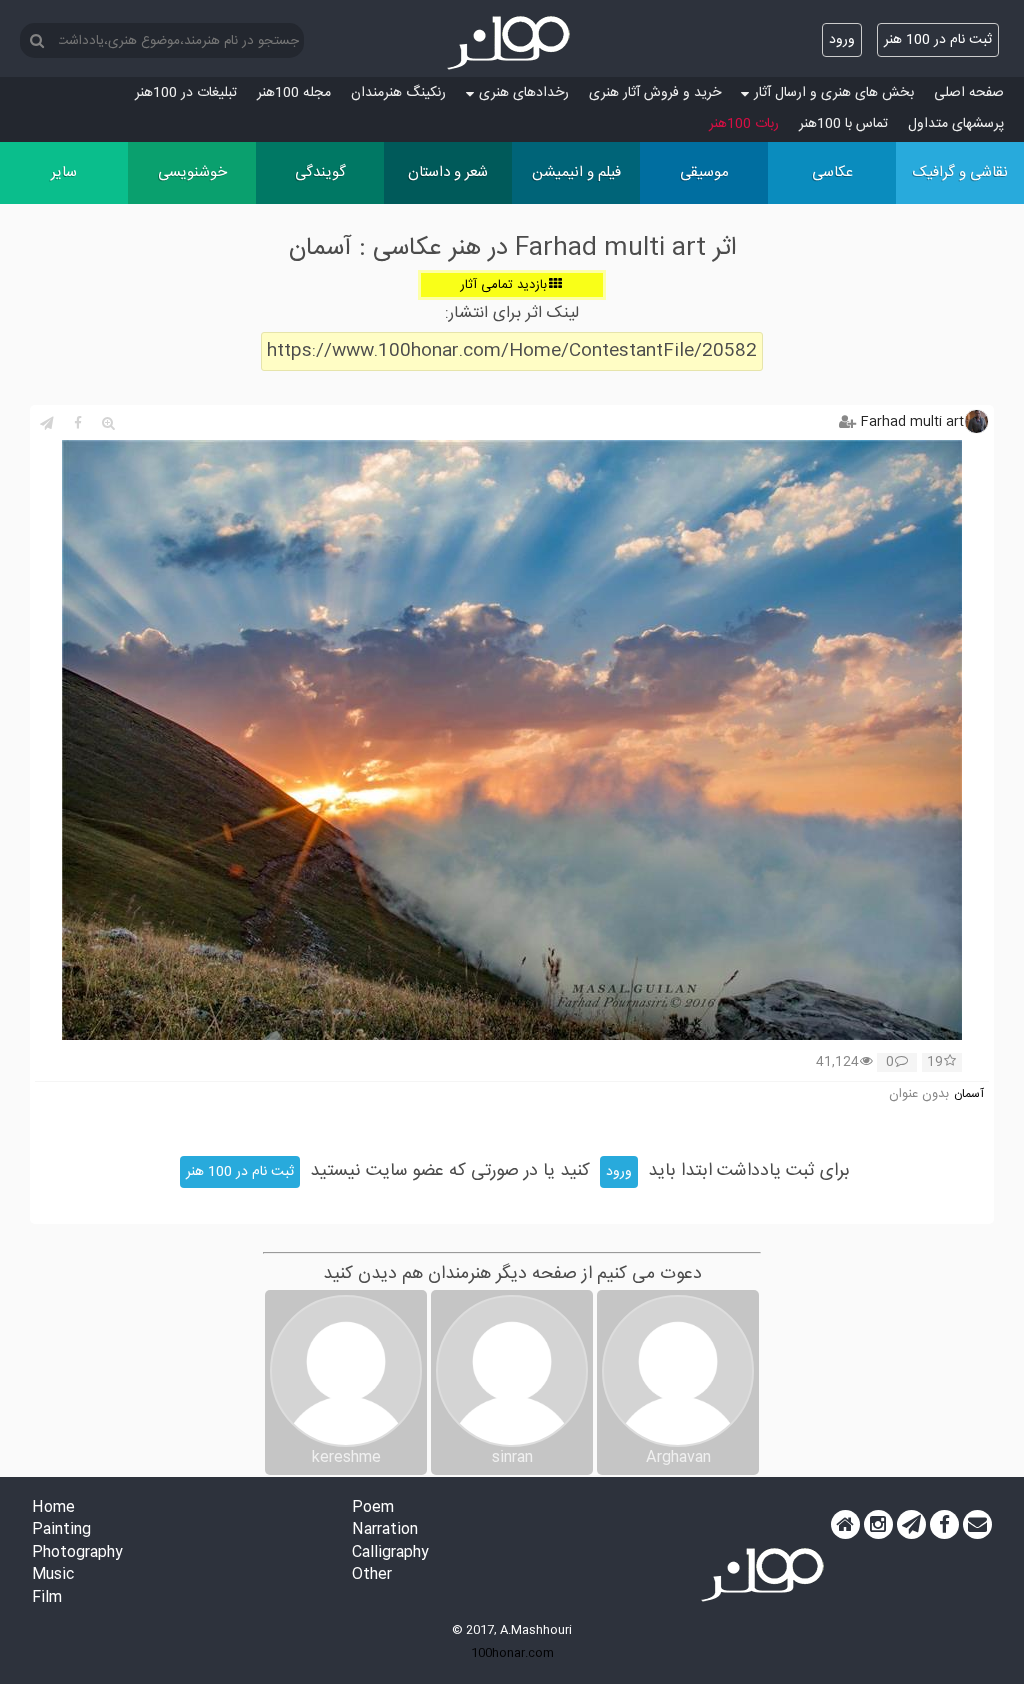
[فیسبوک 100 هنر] (944, 1525)
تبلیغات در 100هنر (186, 93)
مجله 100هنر (294, 93)
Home (53, 1508)
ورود (842, 40)
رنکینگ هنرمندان (398, 93)
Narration (385, 1530)
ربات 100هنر (744, 124)
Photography (77, 1553)
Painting (61, 1530)
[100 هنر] (512, 43)
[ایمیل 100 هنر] (977, 1525)
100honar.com (512, 1653)
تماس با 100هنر (843, 124)
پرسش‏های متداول (956, 124)
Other (372, 1575)
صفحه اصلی (969, 93)
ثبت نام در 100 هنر (938, 40)
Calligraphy (390, 1553)
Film (47, 1598)
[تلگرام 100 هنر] (911, 1525)
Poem (373, 1508)
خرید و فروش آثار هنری (655, 93)
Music (53, 1575)
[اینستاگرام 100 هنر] (878, 1525)
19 (935, 1063)
